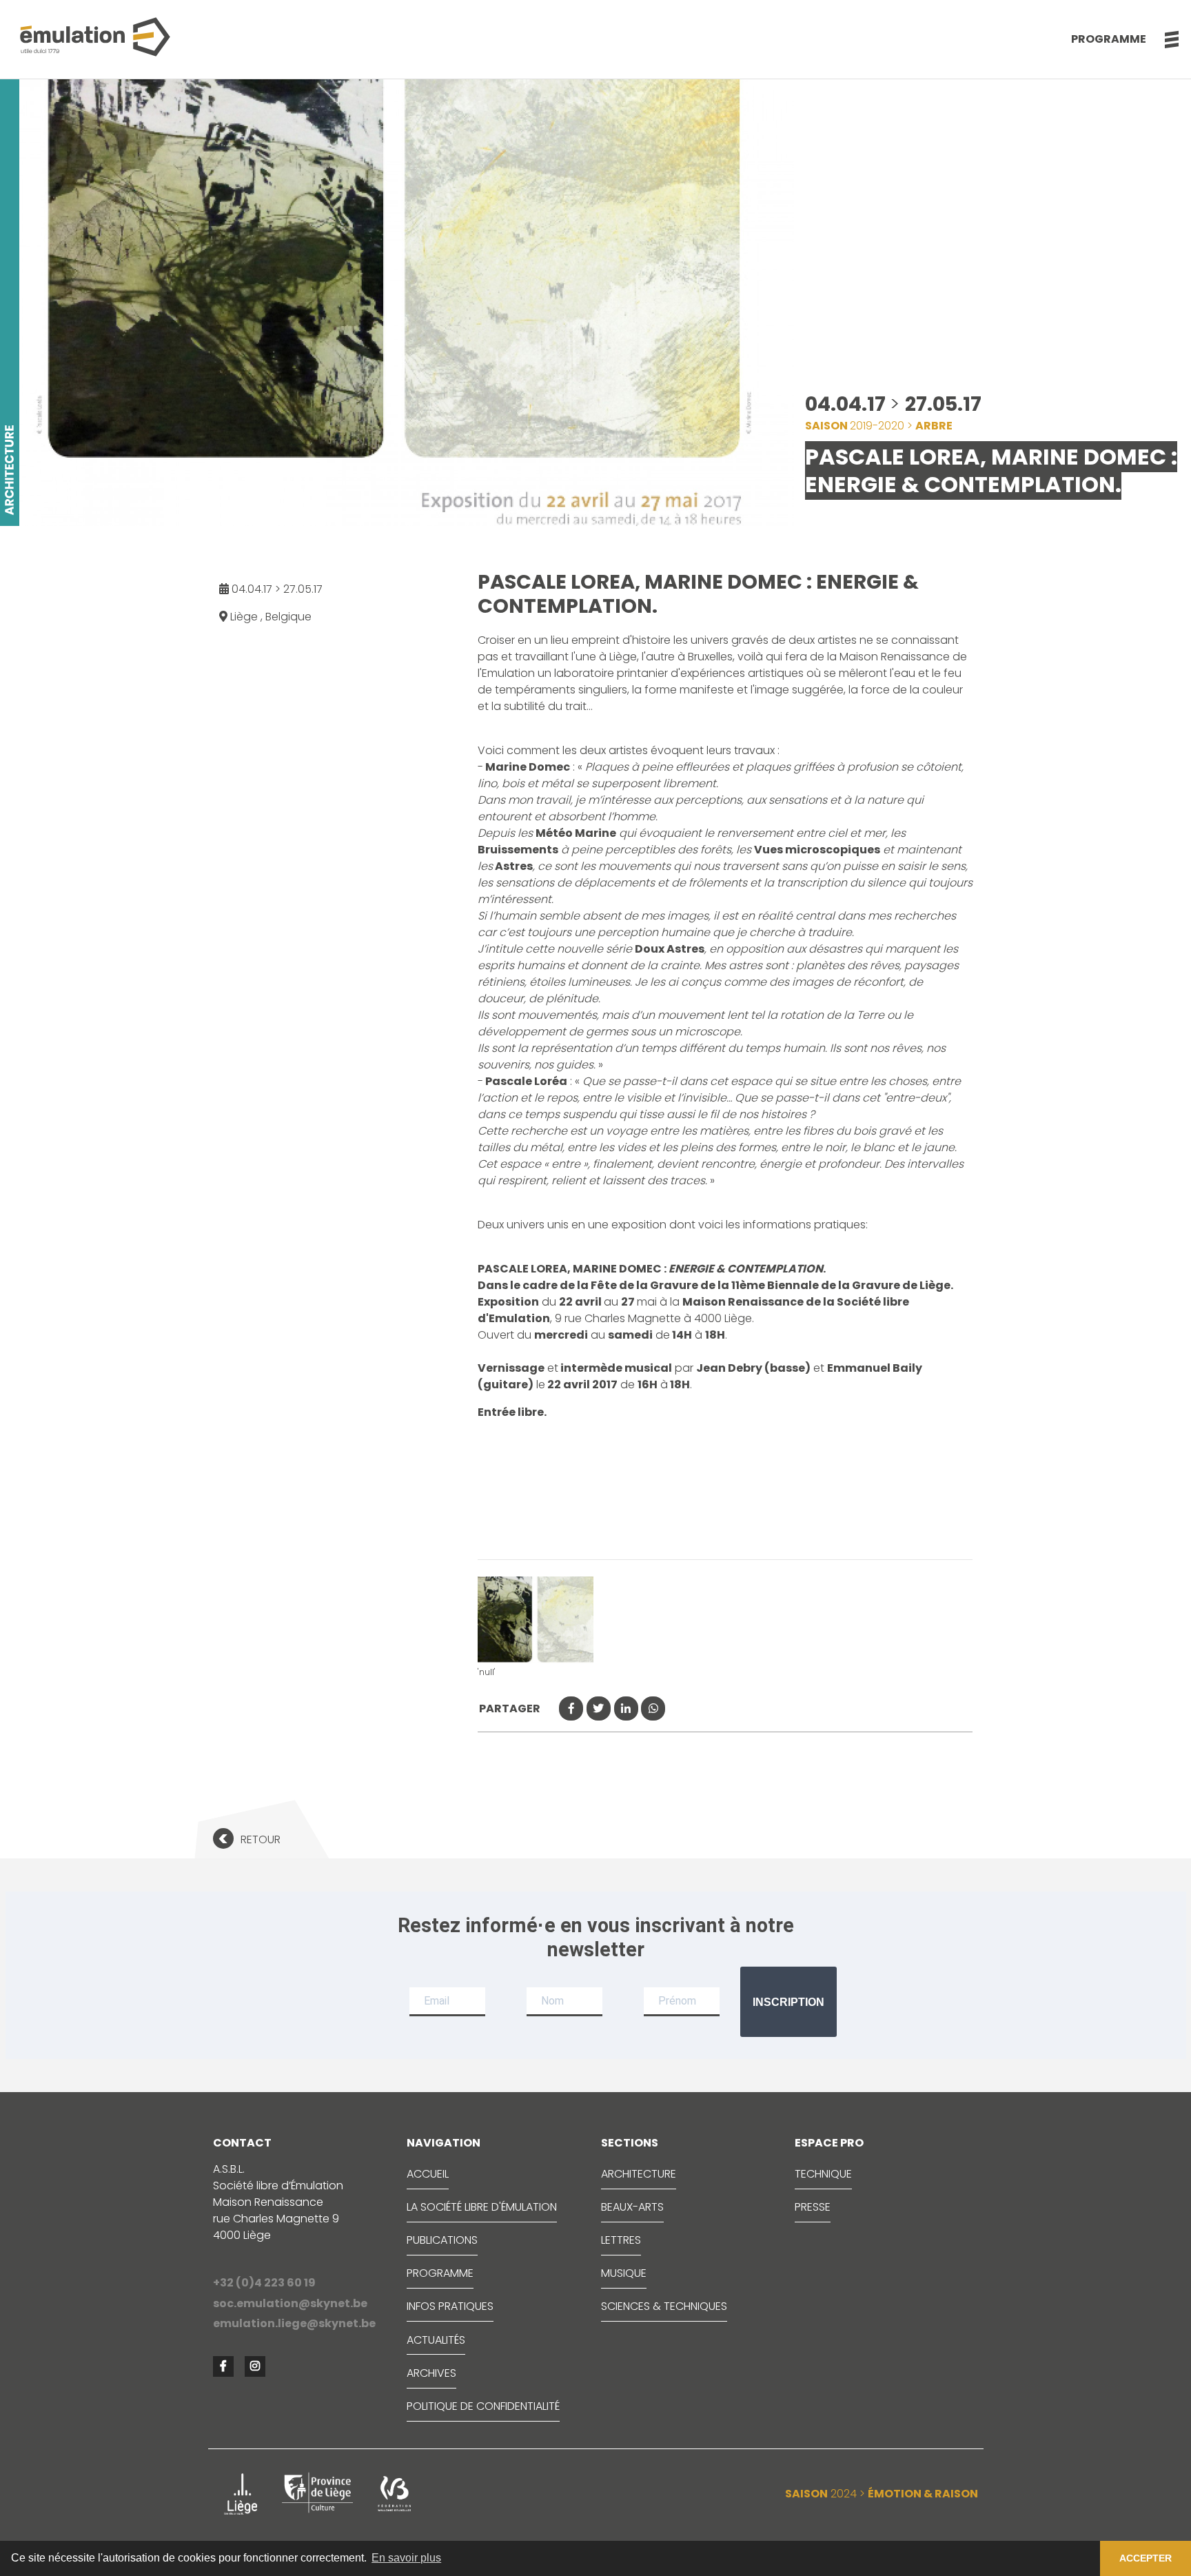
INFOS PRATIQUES (450, 2306)
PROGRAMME (440, 2273)
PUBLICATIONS (442, 2240)
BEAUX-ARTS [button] (632, 2207)
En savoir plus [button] (406, 2558)
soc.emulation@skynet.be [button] (290, 2303)
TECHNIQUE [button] (823, 2174)
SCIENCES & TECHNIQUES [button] (664, 2306)
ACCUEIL (428, 2174)
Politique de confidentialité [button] (483, 2406)
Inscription (788, 2002)
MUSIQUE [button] (624, 2273)
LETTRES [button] (621, 2240)
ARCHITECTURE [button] (639, 2174)
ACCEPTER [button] (1146, 2558)
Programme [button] (1109, 39)
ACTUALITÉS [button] (436, 2340)
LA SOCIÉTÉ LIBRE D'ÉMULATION (482, 2207)
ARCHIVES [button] (431, 2373)
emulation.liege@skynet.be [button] (294, 2323)
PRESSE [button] (813, 2207)
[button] (1164, 39)
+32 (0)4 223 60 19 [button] (264, 2283)
